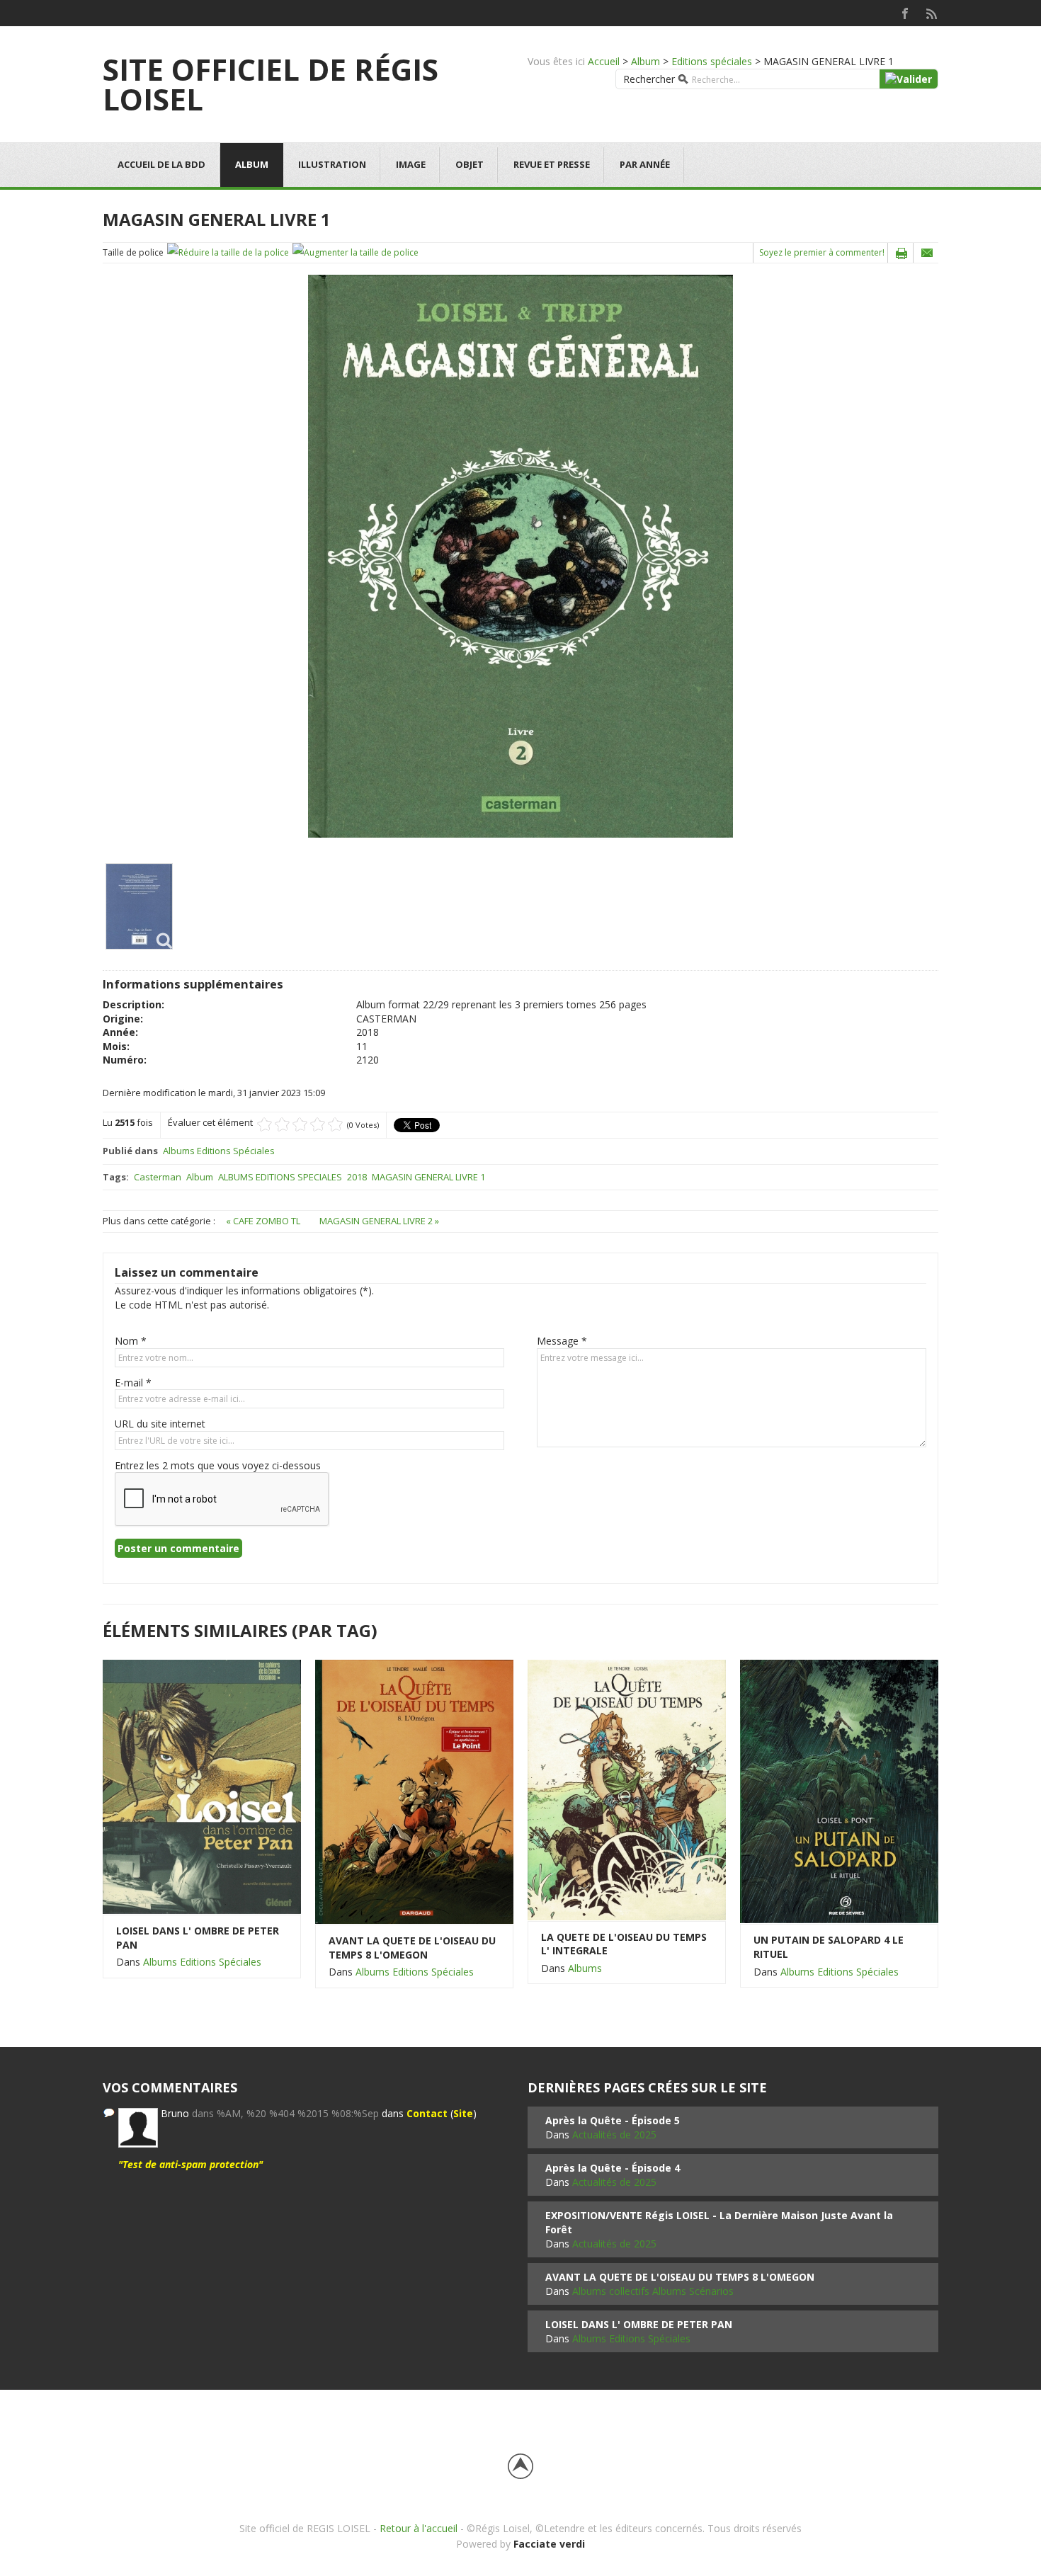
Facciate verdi (549, 2544)
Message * (562, 1341)
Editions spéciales (712, 61)
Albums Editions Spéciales (219, 1151)
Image (411, 164)
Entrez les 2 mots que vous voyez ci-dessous (218, 1465)
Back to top (520, 2466)
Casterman (158, 1177)
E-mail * (133, 1383)
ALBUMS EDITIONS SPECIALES (280, 1177)
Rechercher (649, 79)
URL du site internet (160, 1424)
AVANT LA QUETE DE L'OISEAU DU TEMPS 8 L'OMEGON (412, 1948)
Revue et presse (552, 164)
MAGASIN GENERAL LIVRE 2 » (379, 1221)
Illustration (332, 164)
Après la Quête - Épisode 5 (613, 2120)
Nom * (131, 1341)
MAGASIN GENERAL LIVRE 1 (428, 1177)
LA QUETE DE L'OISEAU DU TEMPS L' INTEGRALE (624, 1944)
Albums (585, 1968)
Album (645, 61)
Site (463, 2113)
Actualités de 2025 (614, 2135)
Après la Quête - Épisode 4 (613, 2168)
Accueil (604, 61)
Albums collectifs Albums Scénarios (653, 2291)
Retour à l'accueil (419, 2528)
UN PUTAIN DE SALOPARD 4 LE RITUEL (829, 1947)
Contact (427, 2113)
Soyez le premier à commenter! (822, 252)
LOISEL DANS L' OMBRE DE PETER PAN (198, 1938)
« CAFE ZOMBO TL (264, 1221)
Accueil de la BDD (161, 164)
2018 (357, 1177)
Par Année (645, 164)
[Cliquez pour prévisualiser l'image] (520, 555)
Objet (470, 164)
